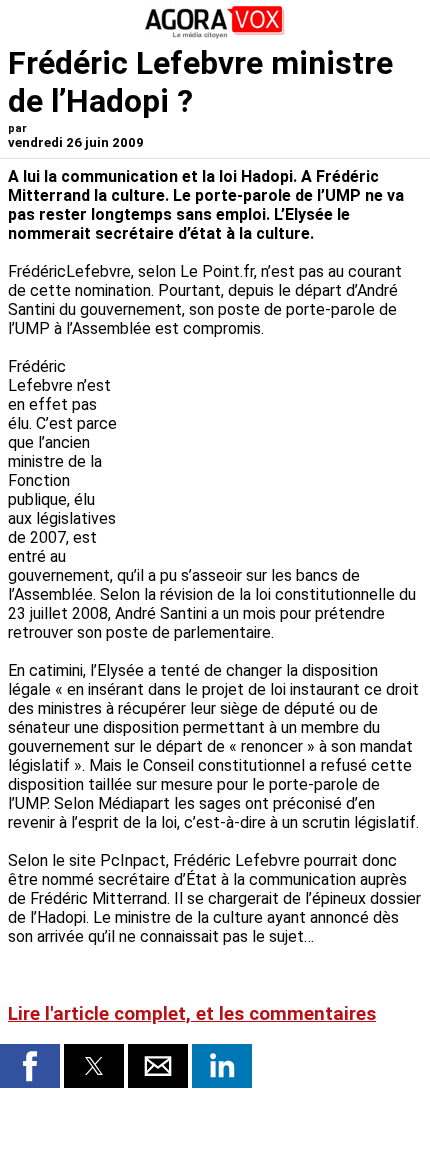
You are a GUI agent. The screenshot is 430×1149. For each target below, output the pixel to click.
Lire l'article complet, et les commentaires (192, 1014)
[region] (272, 443)
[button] (30, 1066)
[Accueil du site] (215, 34)
